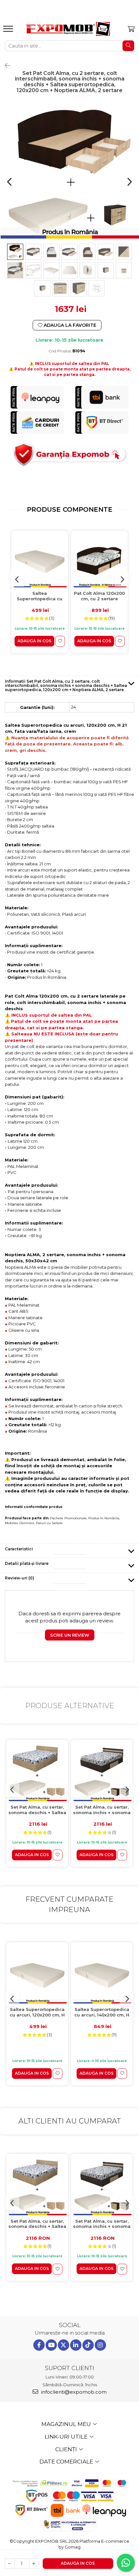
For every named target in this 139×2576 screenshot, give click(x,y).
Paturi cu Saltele (49, 1523)
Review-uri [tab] (20, 1578)
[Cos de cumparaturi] (131, 29)
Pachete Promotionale (68, 1518)
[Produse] (9, 31)
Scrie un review (70, 1635)
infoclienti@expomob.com (73, 2392)
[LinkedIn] (76, 2345)
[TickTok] (88, 2345)
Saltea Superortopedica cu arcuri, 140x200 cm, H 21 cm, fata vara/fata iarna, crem (102, 2012)
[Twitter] (64, 2345)
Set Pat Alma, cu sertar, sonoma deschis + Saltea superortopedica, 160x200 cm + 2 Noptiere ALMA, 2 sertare (37, 1810)
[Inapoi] (5, 66)
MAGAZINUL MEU (67, 2424)
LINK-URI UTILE (67, 2437)
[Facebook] (39, 2345)
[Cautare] (128, 46)
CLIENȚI (67, 2449)
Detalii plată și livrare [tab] (27, 1563)
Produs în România (104, 1518)
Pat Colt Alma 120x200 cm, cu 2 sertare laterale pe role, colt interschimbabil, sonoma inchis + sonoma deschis (99, 596)
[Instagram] (100, 2345)
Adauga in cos (78, 2563)
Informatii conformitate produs (34, 1507)
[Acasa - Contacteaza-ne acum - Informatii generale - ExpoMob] (68, 29)
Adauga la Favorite (69, 325)
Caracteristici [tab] (19, 1549)
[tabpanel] (69, 172)
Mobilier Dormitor (20, 1523)
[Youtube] (51, 2345)
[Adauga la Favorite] (60, 641)
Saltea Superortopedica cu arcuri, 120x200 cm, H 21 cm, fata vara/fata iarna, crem (40, 596)
